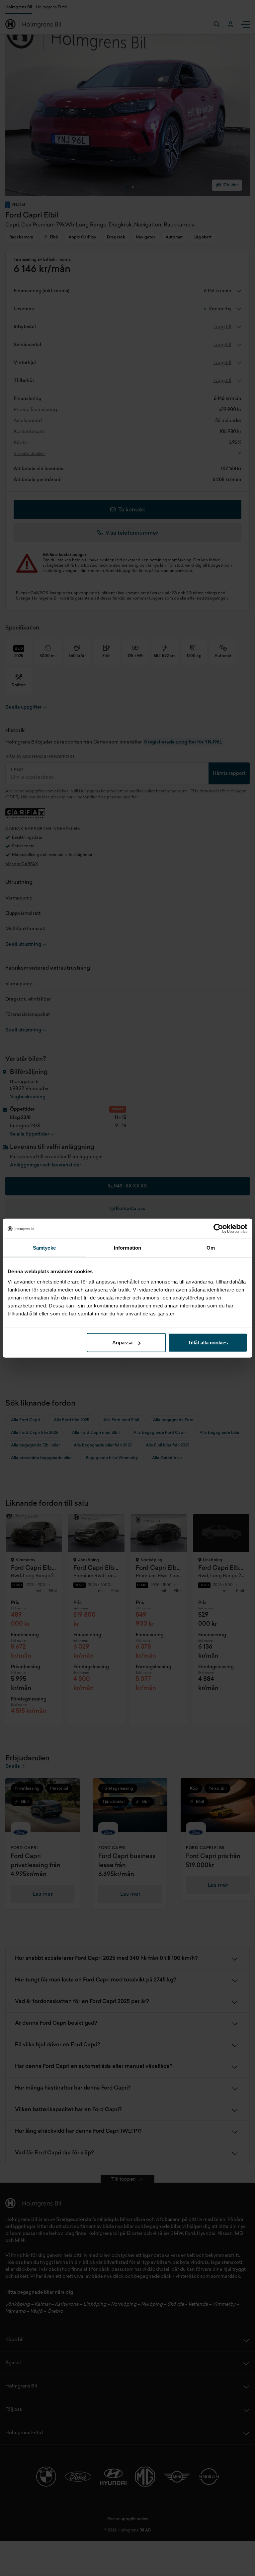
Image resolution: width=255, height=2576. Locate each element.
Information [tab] (127, 1247)
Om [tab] (211, 1247)
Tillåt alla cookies (208, 1343)
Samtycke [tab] (44, 1247)
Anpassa (122, 1343)
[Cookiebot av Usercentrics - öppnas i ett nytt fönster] (218, 1228)
